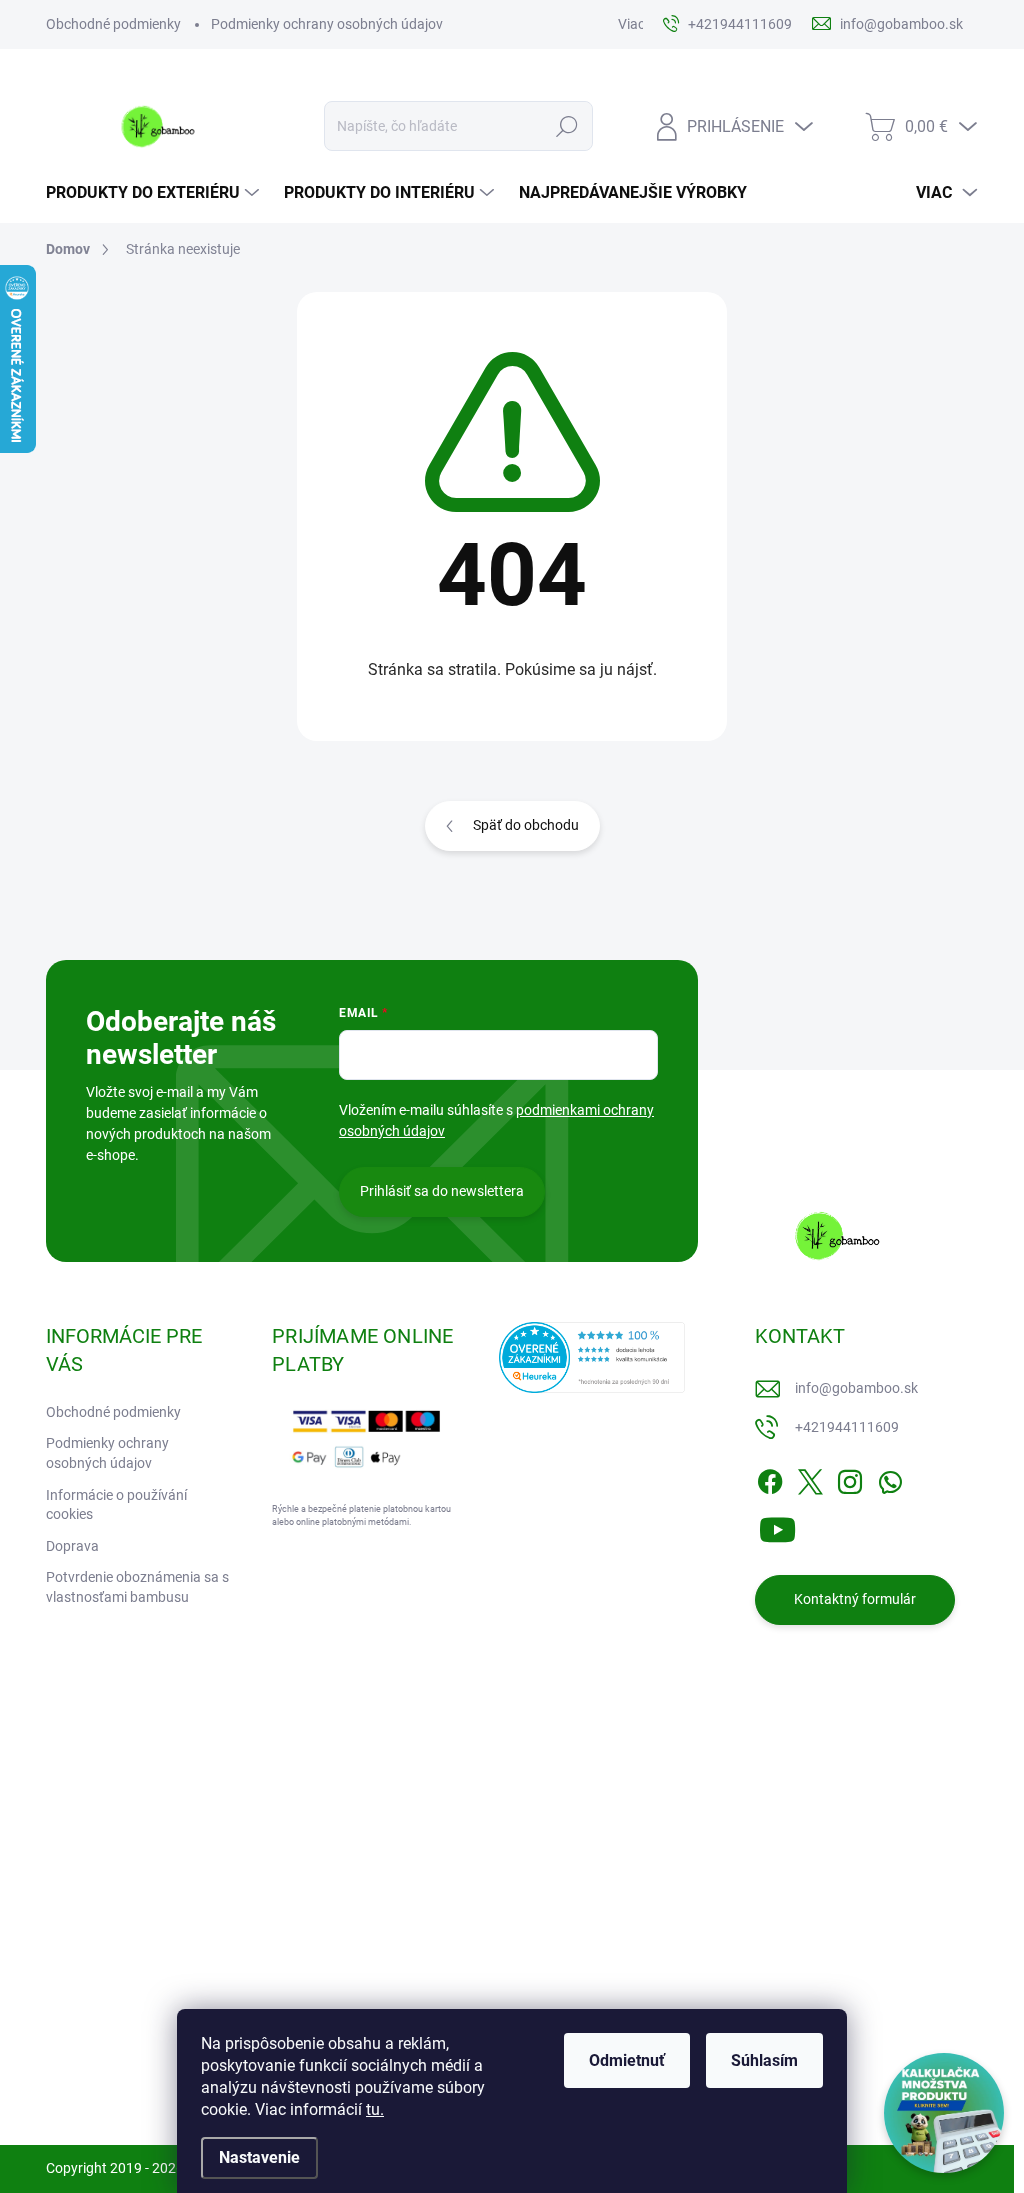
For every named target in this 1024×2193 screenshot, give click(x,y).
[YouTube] (777, 1526)
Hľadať (566, 126)
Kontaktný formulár (855, 1599)
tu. (375, 2109)
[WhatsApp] (890, 1478)
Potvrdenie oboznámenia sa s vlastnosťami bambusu (137, 1587)
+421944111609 (847, 1427)
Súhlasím (764, 2060)
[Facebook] (770, 1478)
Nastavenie (259, 2157)
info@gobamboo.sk (856, 1388)
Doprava (72, 1546)
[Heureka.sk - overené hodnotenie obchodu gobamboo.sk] (592, 1357)
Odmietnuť (627, 2060)
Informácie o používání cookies (116, 1505)
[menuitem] (155, 193)
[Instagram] (850, 1478)
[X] (810, 1478)
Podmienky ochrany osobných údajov (327, 24)
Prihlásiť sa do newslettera (442, 1191)
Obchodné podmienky (113, 24)
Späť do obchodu (526, 825)
